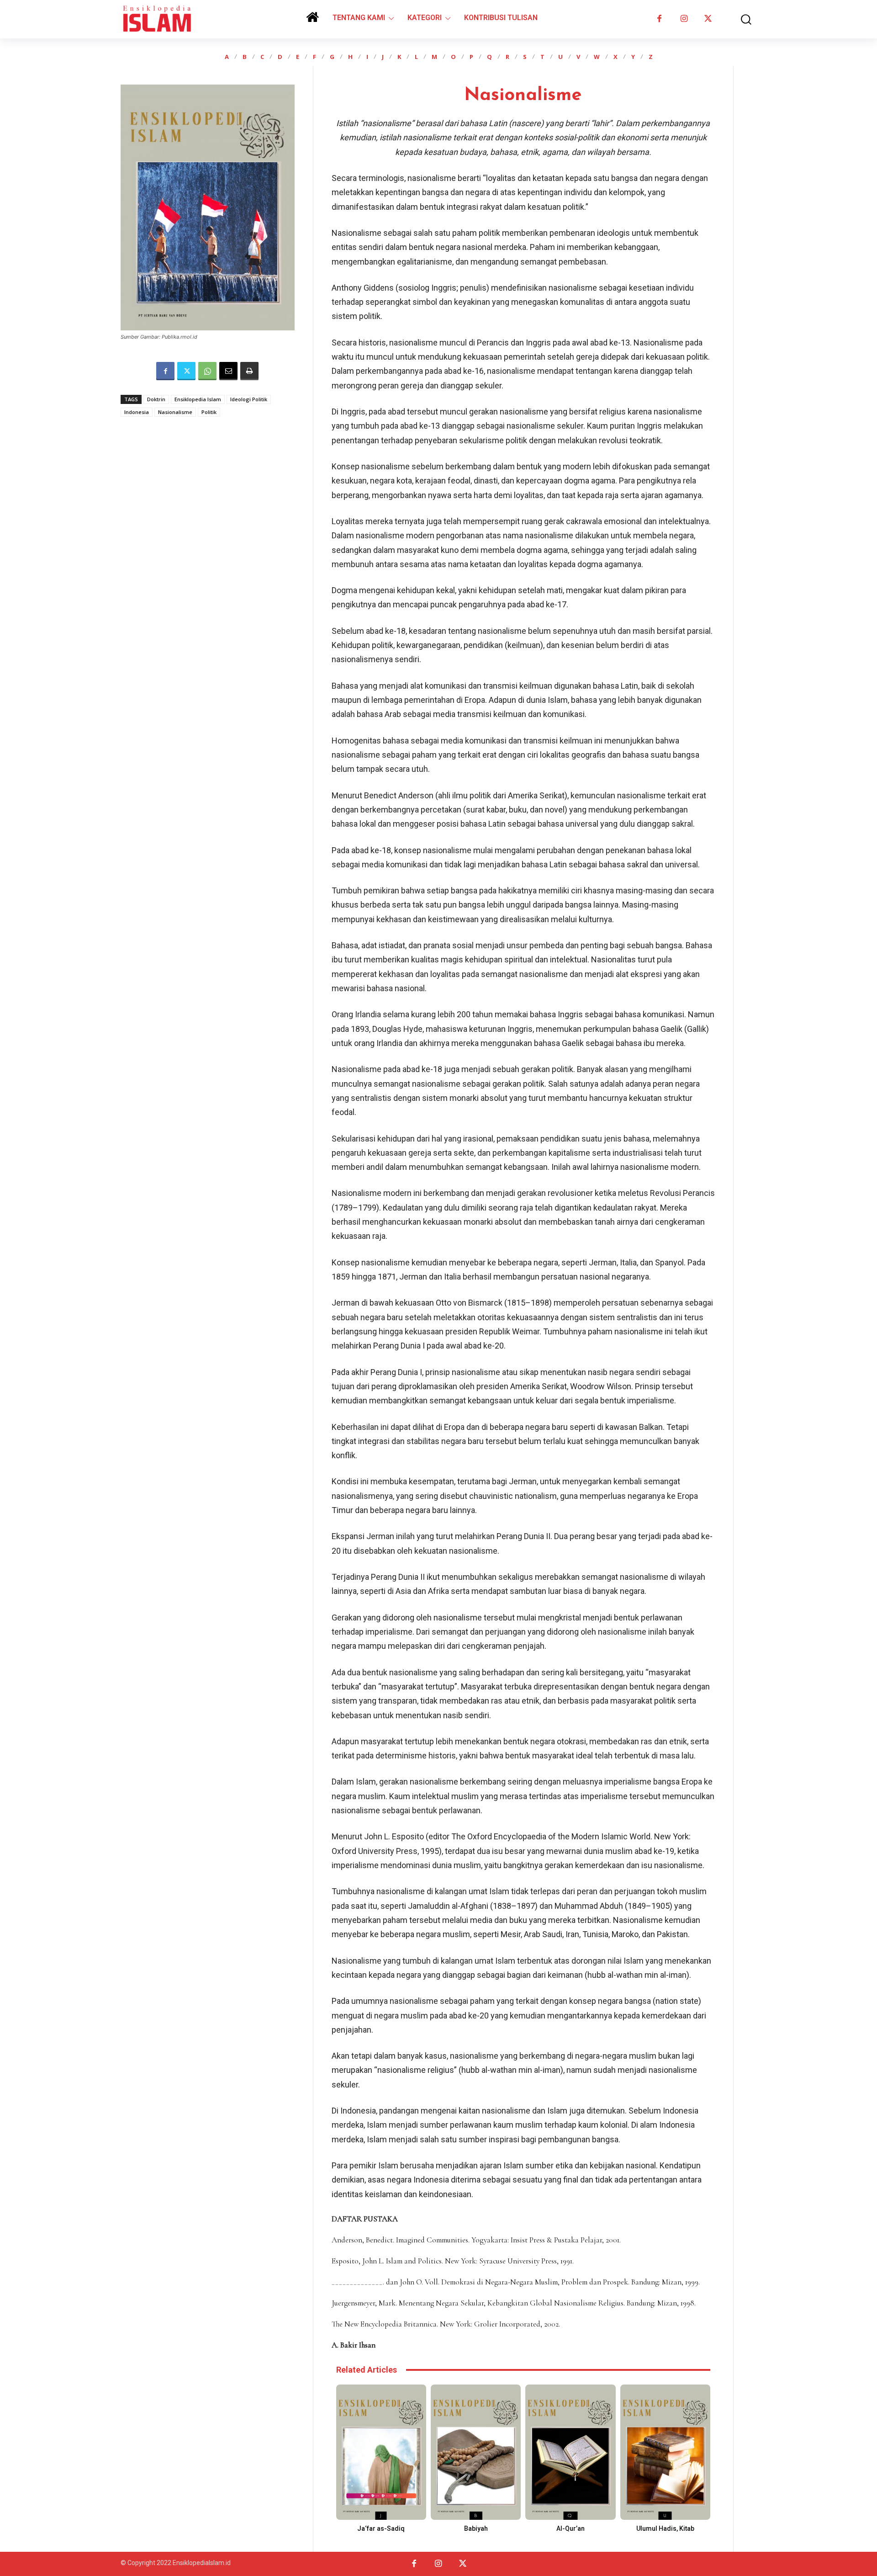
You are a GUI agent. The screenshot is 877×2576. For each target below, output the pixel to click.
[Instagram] (684, 19)
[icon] (312, 20)
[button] (740, 19)
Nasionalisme (175, 412)
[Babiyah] (476, 2452)
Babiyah (476, 2528)
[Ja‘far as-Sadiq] (381, 2452)
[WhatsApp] (207, 371)
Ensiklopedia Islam (198, 399)
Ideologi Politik (249, 399)
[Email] (228, 371)
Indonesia (137, 412)
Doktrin (156, 399)
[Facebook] (659, 19)
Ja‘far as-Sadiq (381, 2528)
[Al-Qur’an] (570, 2452)
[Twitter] (708, 19)
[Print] (249, 371)
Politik (209, 412)
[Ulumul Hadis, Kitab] (665, 2452)
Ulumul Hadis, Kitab (665, 2528)
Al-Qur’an (571, 2528)
